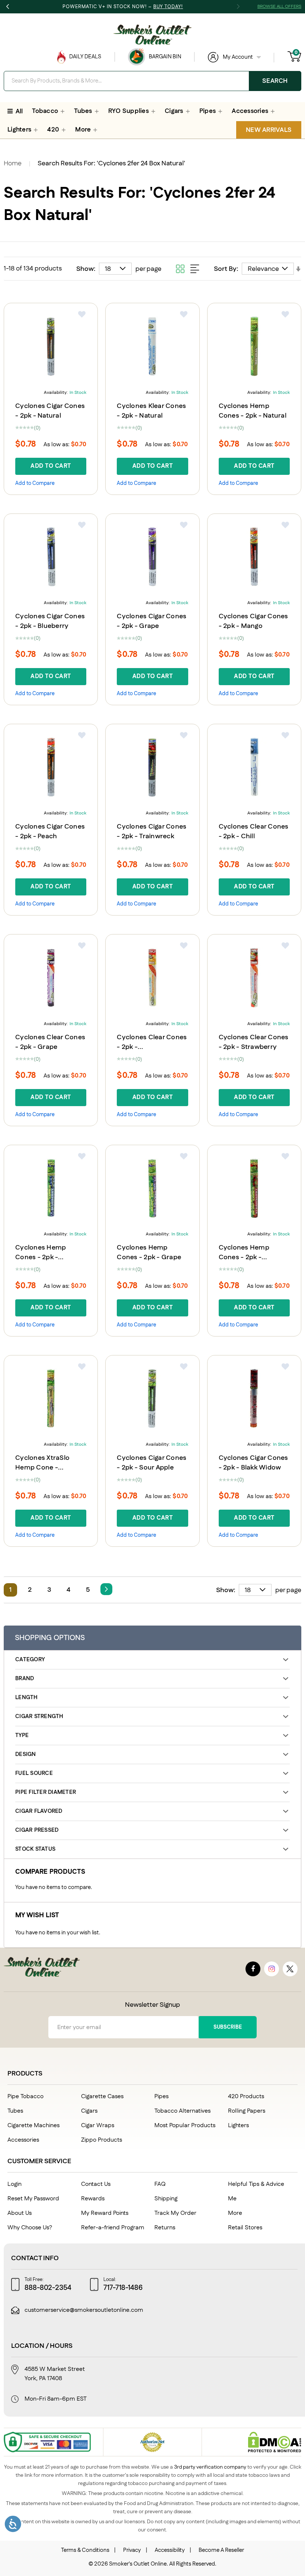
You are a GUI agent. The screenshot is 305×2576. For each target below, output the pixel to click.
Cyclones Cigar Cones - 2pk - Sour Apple (152, 1463)
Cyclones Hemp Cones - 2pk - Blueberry (41, 1257)
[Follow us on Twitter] (290, 1969)
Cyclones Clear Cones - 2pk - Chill (254, 832)
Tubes (15, 2111)
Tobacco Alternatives (182, 2111)
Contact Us (96, 2184)
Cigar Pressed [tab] (37, 1830)
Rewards (93, 2199)
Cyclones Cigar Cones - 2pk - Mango (253, 621)
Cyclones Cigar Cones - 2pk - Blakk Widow (253, 1463)
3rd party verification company (210, 2467)
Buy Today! (168, 7)
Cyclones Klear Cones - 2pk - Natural (151, 411)
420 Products (246, 2097)
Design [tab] (26, 1754)
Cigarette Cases (102, 2097)
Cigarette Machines (33, 2125)
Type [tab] (22, 1735)
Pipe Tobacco (25, 2097)
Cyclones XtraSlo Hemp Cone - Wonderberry (42, 1468)
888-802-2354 (48, 2288)
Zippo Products (102, 2140)
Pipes (161, 2097)
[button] (82, 314)
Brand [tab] (25, 1679)
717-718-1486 (123, 2288)
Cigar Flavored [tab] (39, 1811)
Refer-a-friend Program (113, 2228)
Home (13, 163)
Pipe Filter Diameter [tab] (46, 1792)
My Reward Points (105, 2213)
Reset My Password (33, 2199)
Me (232, 2199)
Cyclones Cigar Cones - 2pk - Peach (50, 832)
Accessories (23, 2140)
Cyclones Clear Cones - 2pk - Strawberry (254, 1042)
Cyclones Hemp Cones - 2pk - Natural (253, 411)
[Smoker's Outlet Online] (152, 35)
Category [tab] (30, 1660)
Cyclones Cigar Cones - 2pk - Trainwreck (152, 832)
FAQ (160, 2184)
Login (15, 2184)
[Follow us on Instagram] (272, 1969)
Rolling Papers (247, 2111)
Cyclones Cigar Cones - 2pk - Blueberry (50, 621)
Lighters (238, 2125)
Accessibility (170, 2550)
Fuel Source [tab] (34, 1773)
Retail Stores (245, 2228)
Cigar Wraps (98, 2125)
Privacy (132, 2550)
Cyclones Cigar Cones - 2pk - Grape (152, 621)
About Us (20, 2213)
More (235, 2213)
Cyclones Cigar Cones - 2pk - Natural (50, 411)
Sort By (225, 269)
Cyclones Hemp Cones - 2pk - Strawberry (244, 1257)
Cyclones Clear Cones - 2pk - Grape (50, 1042)
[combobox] (152, 81)
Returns (165, 2228)
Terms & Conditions (85, 2550)
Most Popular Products (185, 2125)
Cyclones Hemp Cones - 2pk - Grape (149, 1253)
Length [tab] (27, 1697)
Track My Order (175, 2213)
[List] (195, 269)
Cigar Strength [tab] (39, 1716)
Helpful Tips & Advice (256, 2184)
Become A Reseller (221, 2550)
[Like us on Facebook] (253, 1969)
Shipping (166, 2199)
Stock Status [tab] (35, 1849)
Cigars (89, 2111)
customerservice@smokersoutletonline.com (84, 2310)
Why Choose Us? (30, 2228)
